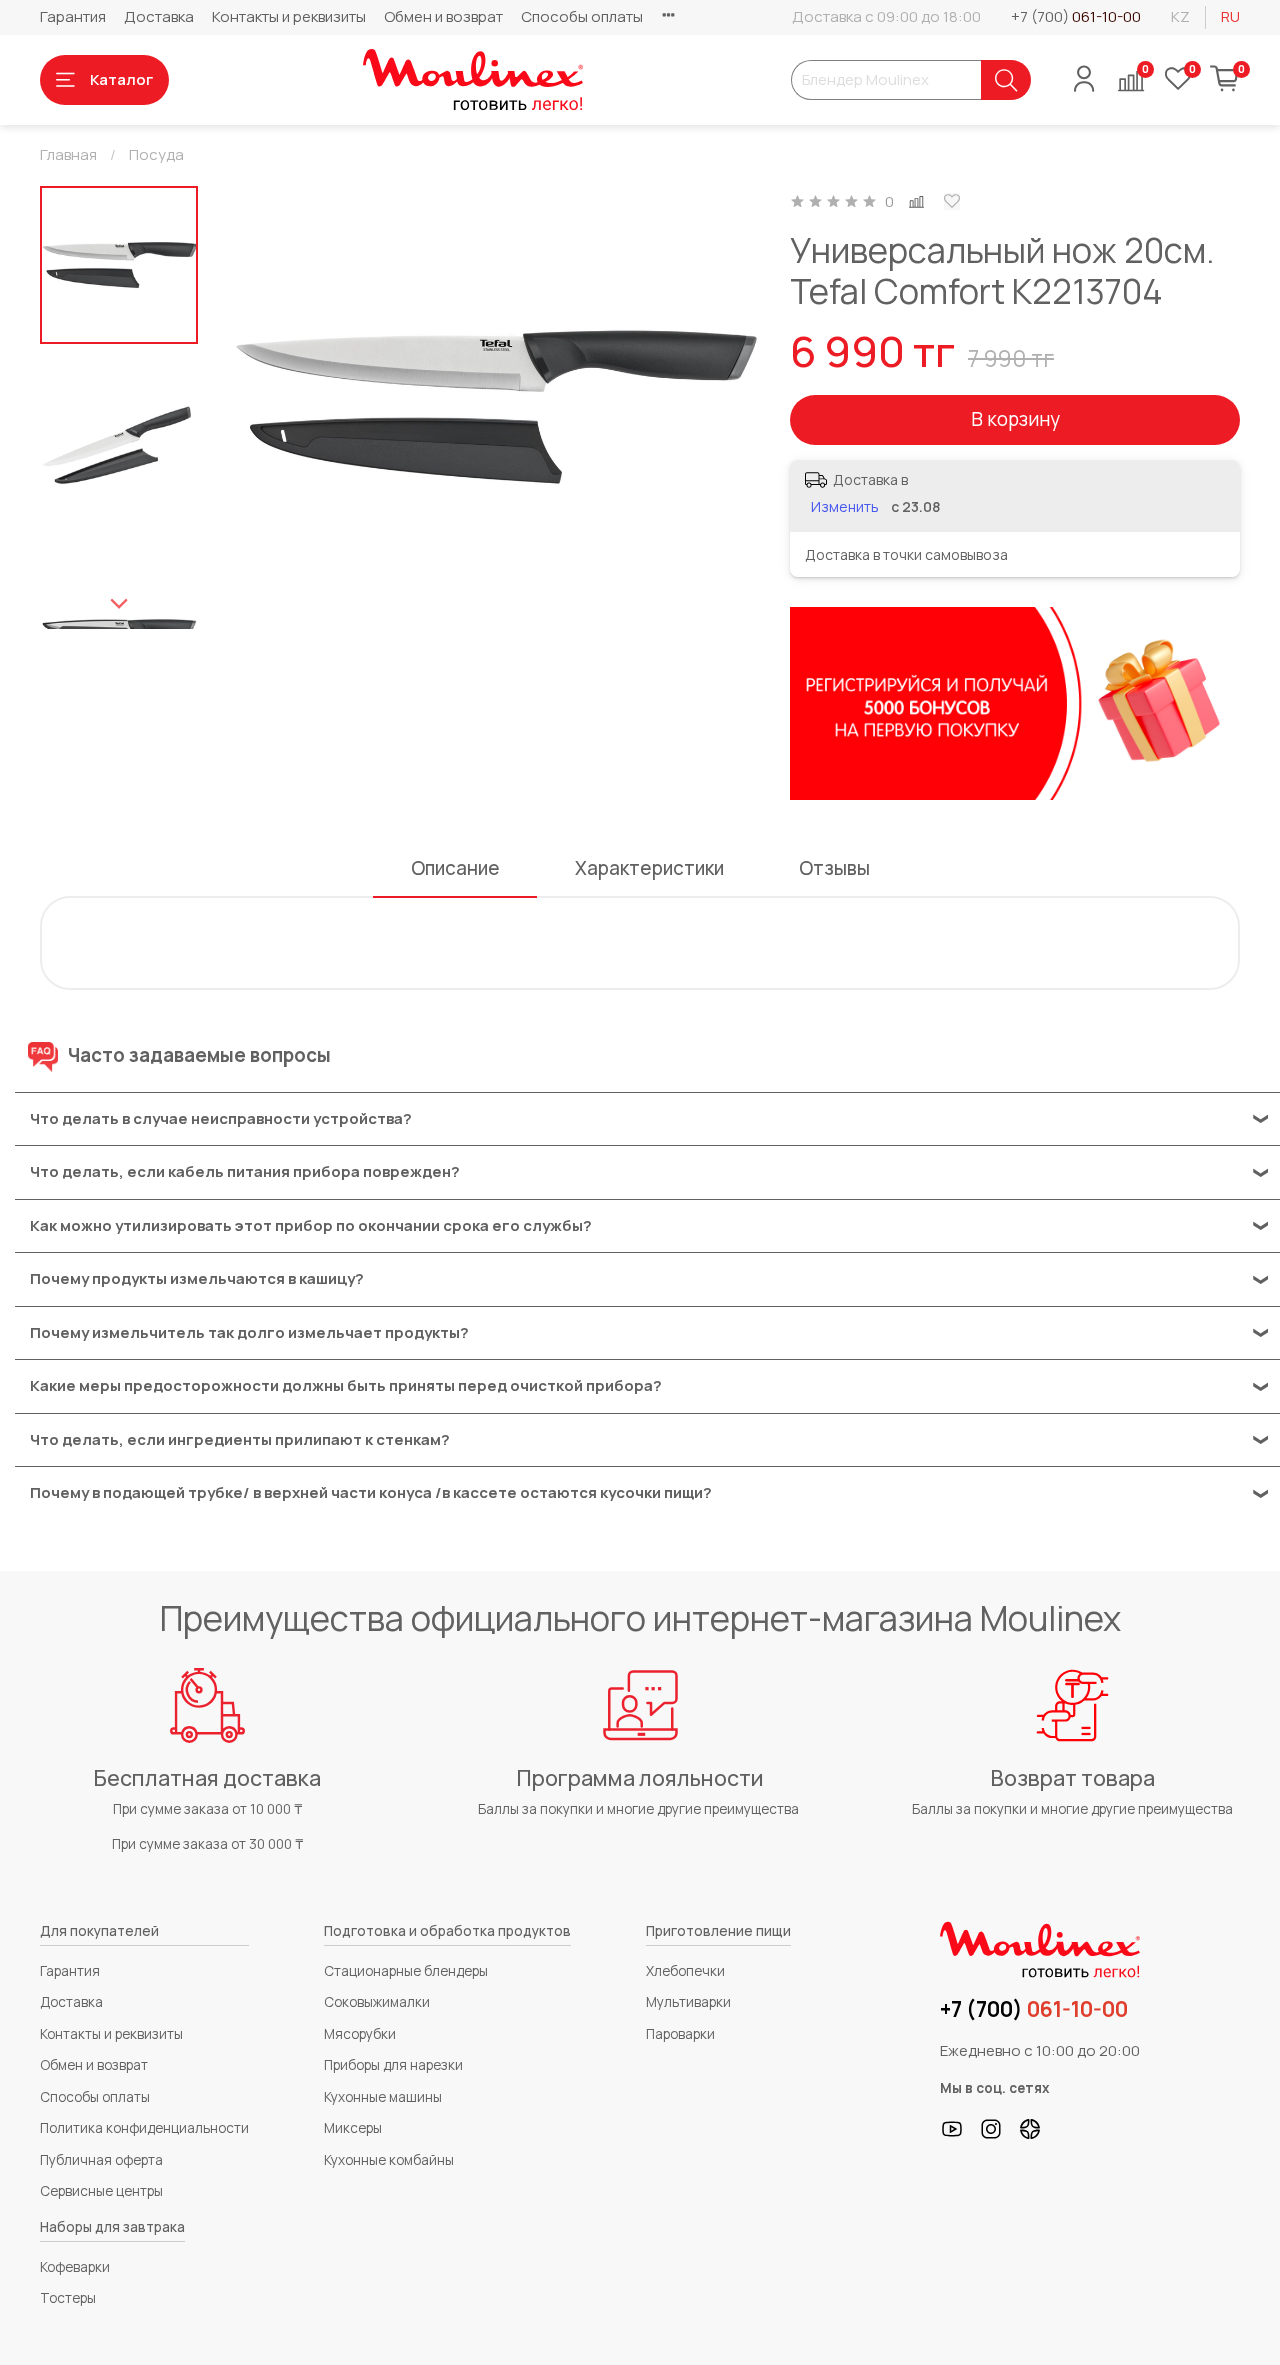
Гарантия (73, 16)
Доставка (159, 16)
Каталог (121, 79)
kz (1180, 16)
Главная (68, 154)
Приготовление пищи (718, 1931)
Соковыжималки (377, 2002)
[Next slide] (119, 604)
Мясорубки (360, 2034)
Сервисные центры (101, 2191)
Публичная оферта (101, 2160)
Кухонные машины (383, 2097)
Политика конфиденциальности (144, 2128)
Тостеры (68, 2298)
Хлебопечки (685, 1971)
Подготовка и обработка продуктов (447, 1931)
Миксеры (353, 2128)
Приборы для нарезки (393, 2065)
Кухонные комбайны (389, 2160)
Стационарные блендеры (406, 1971)
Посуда (156, 154)
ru (1230, 16)
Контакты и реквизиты (289, 16)
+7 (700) (1076, 16)
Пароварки (680, 2034)
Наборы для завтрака (112, 2227)
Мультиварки (688, 2002)
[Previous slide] (265, 407)
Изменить (845, 507)
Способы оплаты (582, 16)
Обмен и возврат (443, 16)
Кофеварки (75, 2267)
